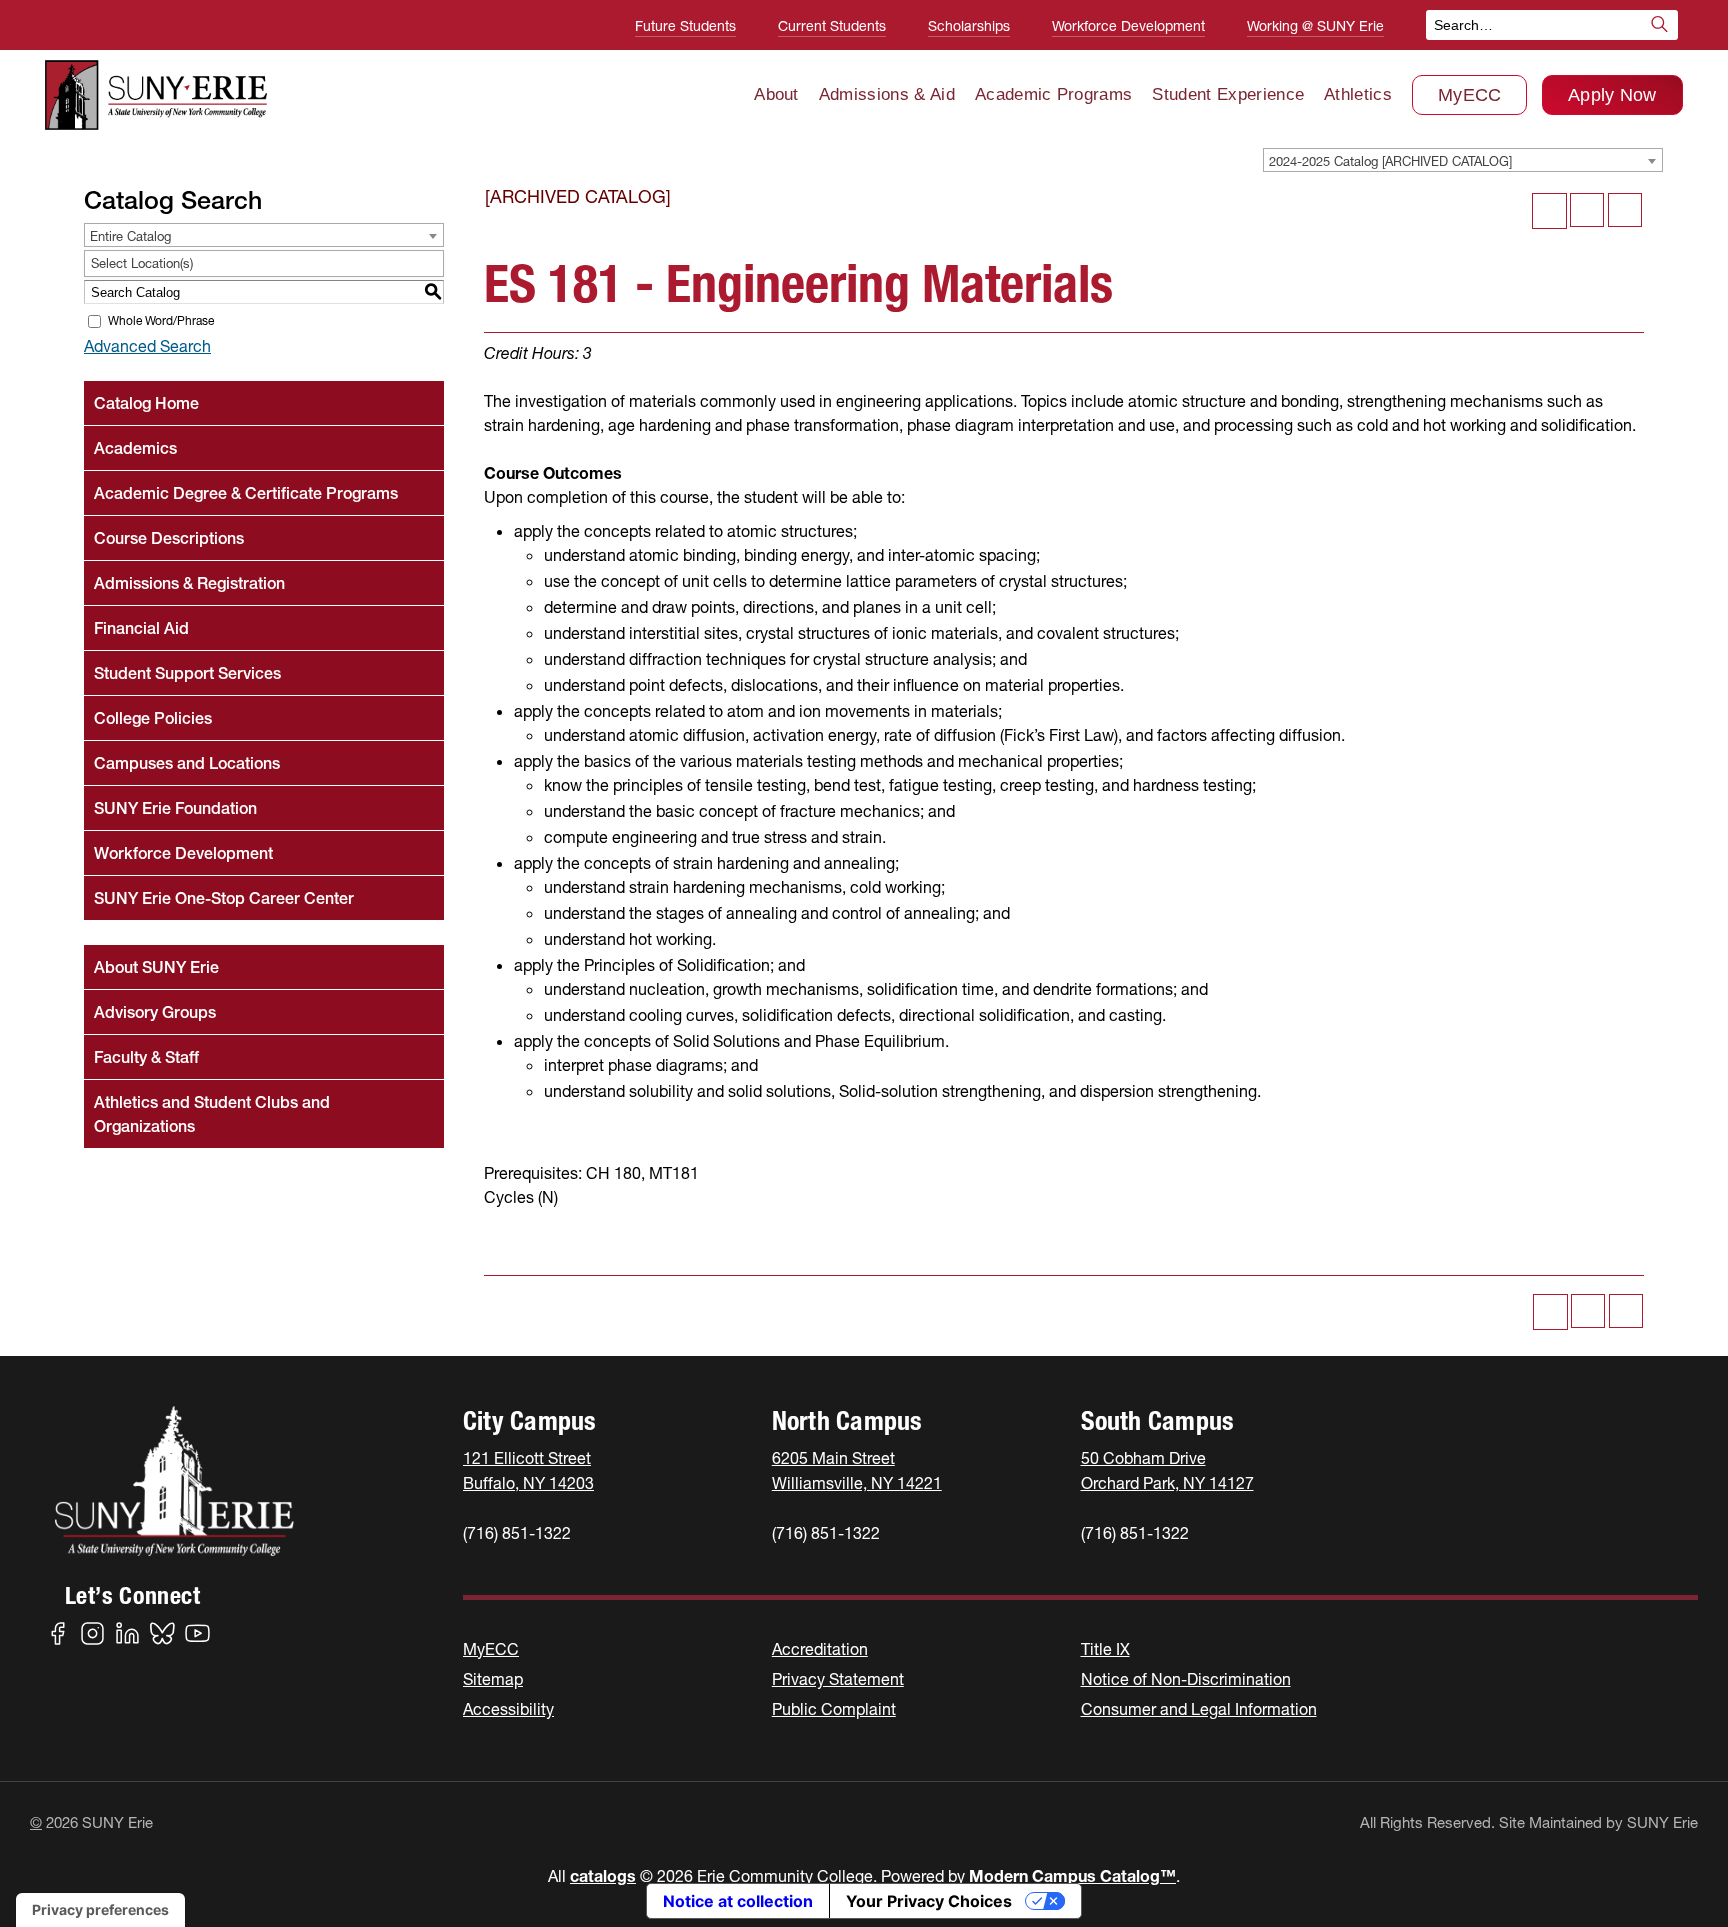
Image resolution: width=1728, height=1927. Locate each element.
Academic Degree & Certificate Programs (246, 493)
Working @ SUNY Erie (1315, 26)
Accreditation (820, 1649)
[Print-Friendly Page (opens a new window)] (1587, 210)
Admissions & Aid (887, 94)
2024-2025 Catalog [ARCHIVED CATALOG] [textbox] (1390, 161)
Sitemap (493, 1679)
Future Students (685, 26)
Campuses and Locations (187, 763)
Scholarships (969, 26)
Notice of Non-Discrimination (1186, 1679)
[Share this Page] (1549, 210)
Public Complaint (834, 1709)
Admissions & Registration (189, 583)
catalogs (603, 1876)
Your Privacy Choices (929, 1901)
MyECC (1469, 95)
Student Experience (1228, 94)
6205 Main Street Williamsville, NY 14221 (857, 1470)
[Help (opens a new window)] (1625, 210)
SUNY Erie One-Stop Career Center (224, 898)
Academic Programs (1053, 94)
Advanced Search (147, 346)
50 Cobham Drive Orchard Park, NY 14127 (1167, 1470)
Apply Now (1612, 95)
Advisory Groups (155, 1012)
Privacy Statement (838, 1679)
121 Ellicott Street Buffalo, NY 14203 (528, 1470)
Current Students (832, 26)
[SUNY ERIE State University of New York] (156, 95)
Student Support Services (187, 673)
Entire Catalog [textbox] (130, 236)
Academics (135, 448)
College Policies (153, 718)
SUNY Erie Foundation (175, 808)
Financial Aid (141, 628)
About (776, 94)
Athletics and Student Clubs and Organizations (212, 1114)
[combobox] (1463, 160)
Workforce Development (1128, 26)
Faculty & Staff (146, 1057)
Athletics (1358, 94)
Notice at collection (738, 1901)
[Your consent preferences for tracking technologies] (100, 1910)
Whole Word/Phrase (161, 320)
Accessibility (508, 1709)
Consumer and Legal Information (1199, 1709)
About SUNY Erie (156, 967)
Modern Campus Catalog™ (1072, 1876)
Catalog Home (146, 403)
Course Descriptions (169, 538)
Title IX (1105, 1649)
